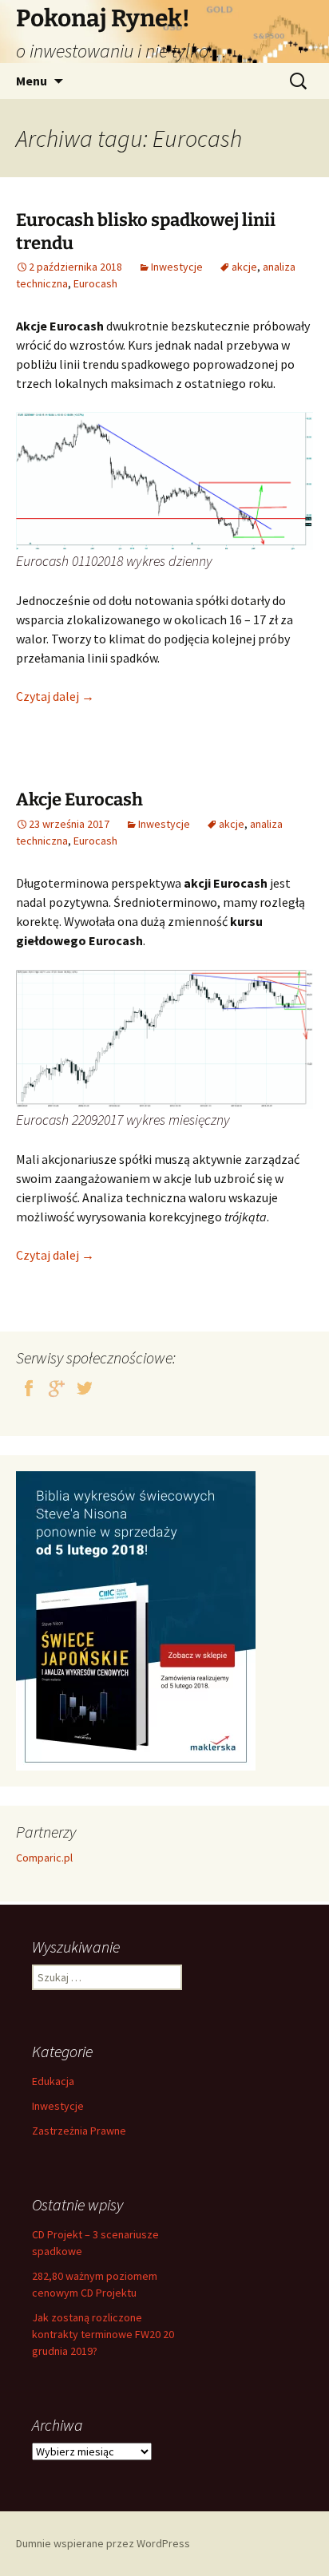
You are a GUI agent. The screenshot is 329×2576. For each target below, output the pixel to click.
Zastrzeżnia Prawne (79, 2131)
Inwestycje (177, 267)
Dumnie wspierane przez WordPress (103, 2543)
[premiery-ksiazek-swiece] (136, 1620)
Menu (32, 81)
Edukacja (53, 2081)
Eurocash (95, 283)
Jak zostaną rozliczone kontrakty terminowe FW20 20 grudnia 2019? (103, 2334)
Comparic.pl (44, 1858)
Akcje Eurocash (79, 799)
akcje (244, 267)
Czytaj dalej (55, 696)
